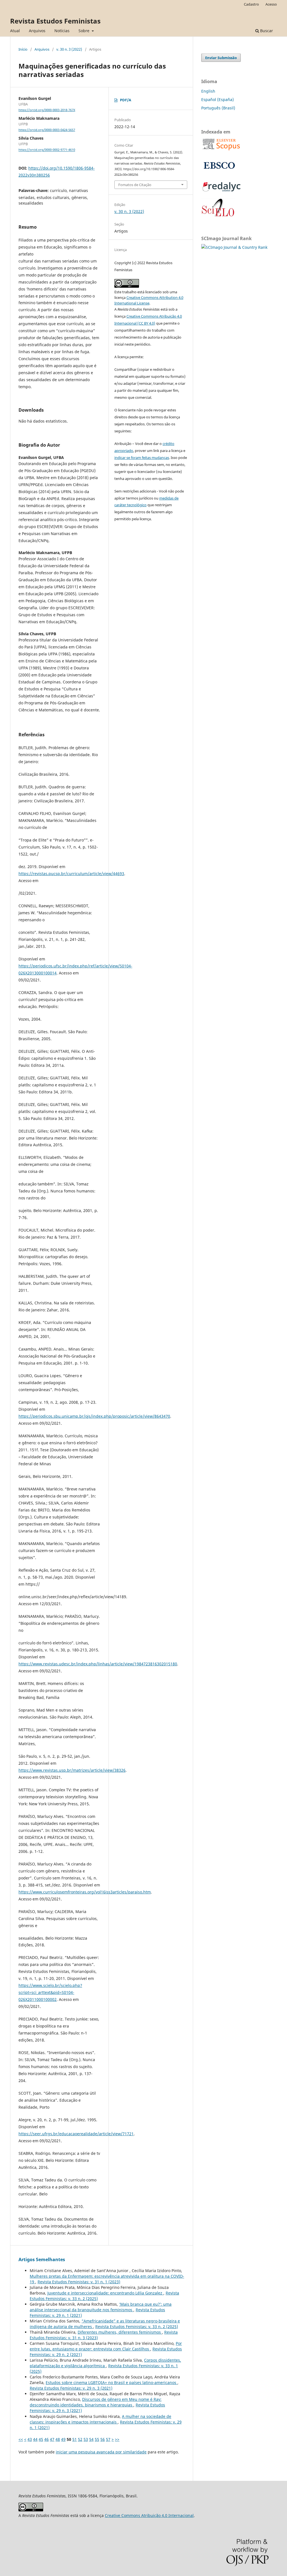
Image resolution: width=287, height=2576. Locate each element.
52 (80, 2439)
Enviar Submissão (221, 58)
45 (41, 2439)
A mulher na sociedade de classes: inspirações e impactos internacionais (100, 2419)
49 (63, 2439)
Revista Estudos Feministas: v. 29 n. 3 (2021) (71, 2388)
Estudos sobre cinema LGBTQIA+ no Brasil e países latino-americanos (112, 2382)
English (208, 91)
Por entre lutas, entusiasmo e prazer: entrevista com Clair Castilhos (106, 2346)
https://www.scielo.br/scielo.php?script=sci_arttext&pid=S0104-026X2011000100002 (50, 1992)
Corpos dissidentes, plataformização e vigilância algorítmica (105, 2363)
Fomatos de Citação (135, 185)
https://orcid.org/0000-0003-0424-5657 (47, 130)
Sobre (85, 31)
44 (35, 2439)
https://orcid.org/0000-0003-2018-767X (47, 110)
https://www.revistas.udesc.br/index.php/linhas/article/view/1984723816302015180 (98, 1664)
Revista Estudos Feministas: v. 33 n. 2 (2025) (137, 2327)
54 (91, 2439)
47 (52, 2439)
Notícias (62, 31)
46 (47, 2439)
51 (75, 2439)
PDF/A (126, 100)
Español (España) (217, 99)
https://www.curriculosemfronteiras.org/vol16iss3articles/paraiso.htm (85, 1892)
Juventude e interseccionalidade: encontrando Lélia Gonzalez (105, 2293)
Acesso (271, 4)
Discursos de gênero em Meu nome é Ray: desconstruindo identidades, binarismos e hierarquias (96, 2402)
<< (21, 2439)
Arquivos (37, 31)
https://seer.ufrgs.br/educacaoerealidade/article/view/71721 (76, 2134)
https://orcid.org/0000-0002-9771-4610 (47, 150)
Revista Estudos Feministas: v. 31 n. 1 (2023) (79, 2282)
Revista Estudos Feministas (55, 21)
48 (58, 2439)
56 (103, 2439)
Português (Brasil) (218, 108)
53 (86, 2439)
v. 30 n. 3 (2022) (69, 49)
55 (97, 2439)
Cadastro (251, 4)
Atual (15, 31)
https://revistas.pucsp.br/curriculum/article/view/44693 (71, 874)
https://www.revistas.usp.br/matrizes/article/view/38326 (72, 1770)
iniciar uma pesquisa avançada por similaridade (101, 2452)
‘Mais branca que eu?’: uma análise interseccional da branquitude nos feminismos (101, 2307)
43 (30, 2439)
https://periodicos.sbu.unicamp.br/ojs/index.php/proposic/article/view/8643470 (94, 1416)
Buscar (266, 31)
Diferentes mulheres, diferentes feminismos (120, 2332)
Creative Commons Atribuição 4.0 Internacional (149, 2515)
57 (108, 2439)
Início (23, 49)
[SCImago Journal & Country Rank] (234, 247)
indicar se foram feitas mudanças (142, 458)
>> (117, 2439)
